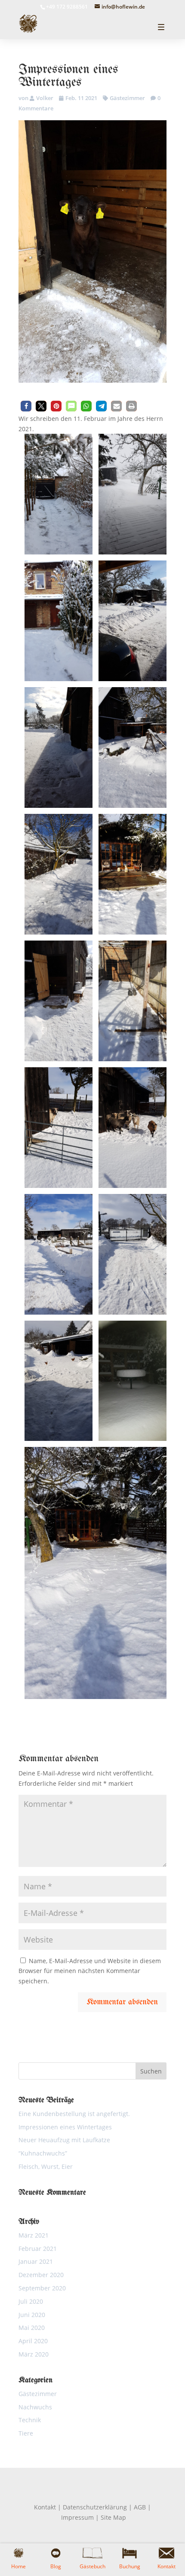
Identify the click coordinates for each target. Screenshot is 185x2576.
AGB (140, 2507)
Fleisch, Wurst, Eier (46, 2166)
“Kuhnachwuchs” (43, 2153)
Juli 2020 (31, 2301)
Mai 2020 (32, 2328)
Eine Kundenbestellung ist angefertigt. (74, 2114)
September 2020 (42, 2288)
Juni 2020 (32, 2315)
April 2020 (33, 2341)
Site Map (113, 2517)
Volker (45, 98)
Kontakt (45, 2507)
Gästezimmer (127, 98)
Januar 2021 (36, 2261)
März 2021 (34, 2235)
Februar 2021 (38, 2249)
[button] (26, 406)
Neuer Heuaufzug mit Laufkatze (64, 2140)
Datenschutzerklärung (95, 2507)
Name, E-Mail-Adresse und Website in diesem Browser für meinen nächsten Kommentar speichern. (90, 1971)
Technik (30, 2420)
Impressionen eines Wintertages (65, 2127)
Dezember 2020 (41, 2275)
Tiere (26, 2433)
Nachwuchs (35, 2407)
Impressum (77, 2517)
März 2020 (34, 2354)
